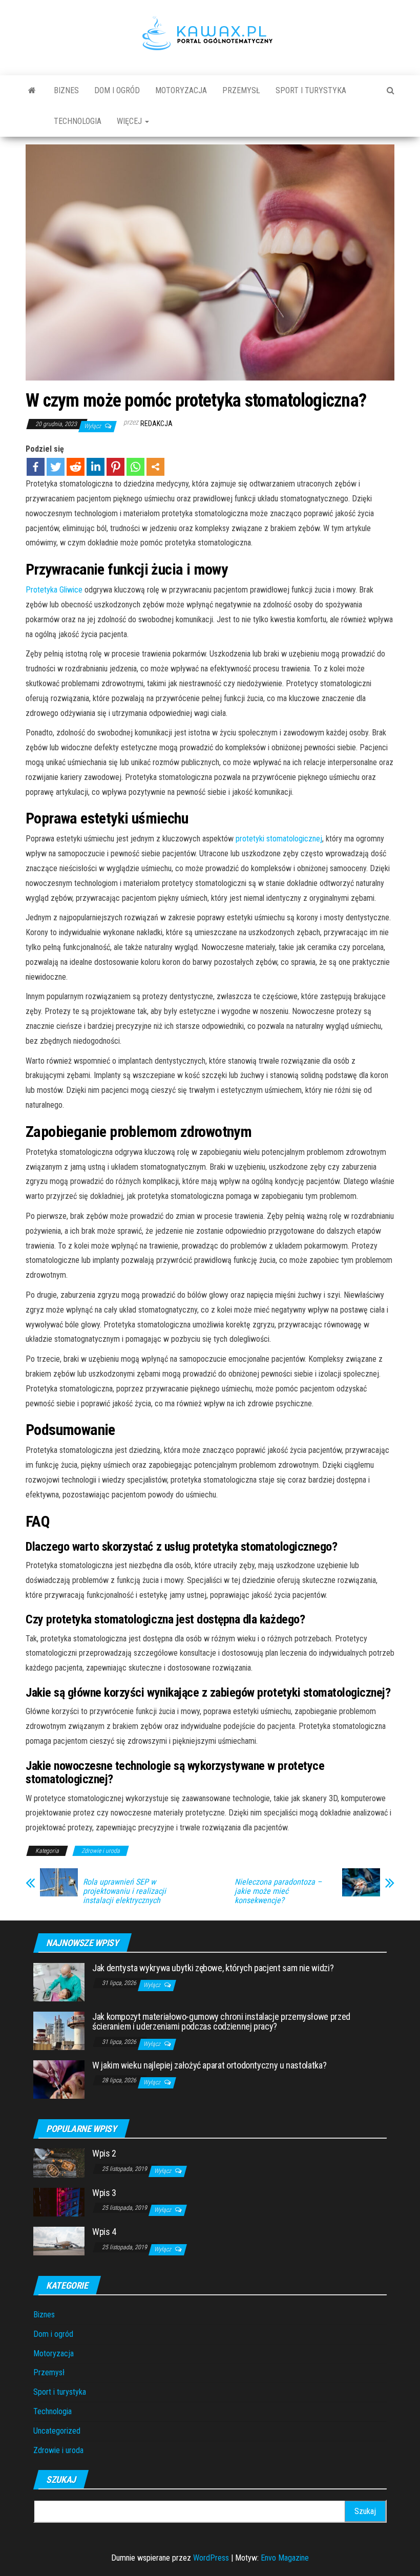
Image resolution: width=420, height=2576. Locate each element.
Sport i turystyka (311, 90)
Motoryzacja (181, 90)
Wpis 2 (104, 2153)
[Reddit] (76, 467)
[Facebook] (36, 467)
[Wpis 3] (59, 2201)
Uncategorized (57, 2431)
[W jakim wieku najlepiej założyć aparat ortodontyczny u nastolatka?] (59, 2078)
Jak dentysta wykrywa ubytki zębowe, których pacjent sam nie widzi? (213, 1968)
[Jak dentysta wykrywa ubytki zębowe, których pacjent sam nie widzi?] (59, 1981)
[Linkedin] (96, 467)
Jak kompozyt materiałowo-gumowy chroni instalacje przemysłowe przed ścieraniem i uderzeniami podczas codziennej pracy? (221, 2022)
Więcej (130, 121)
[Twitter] (56, 467)
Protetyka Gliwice (54, 590)
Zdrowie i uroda (101, 1851)
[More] (155, 467)
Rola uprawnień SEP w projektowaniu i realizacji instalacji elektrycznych (124, 1891)
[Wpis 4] (59, 2240)
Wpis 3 (104, 2193)
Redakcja (156, 424)
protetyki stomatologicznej (279, 839)
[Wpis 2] (59, 2162)
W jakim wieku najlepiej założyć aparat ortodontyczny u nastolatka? (209, 2065)
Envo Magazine (285, 2558)
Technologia (78, 121)
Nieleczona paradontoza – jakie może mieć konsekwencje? (278, 1891)
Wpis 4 (104, 2232)
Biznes (66, 90)
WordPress (211, 2558)
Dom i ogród (117, 90)
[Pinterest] (115, 467)
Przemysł (241, 90)
